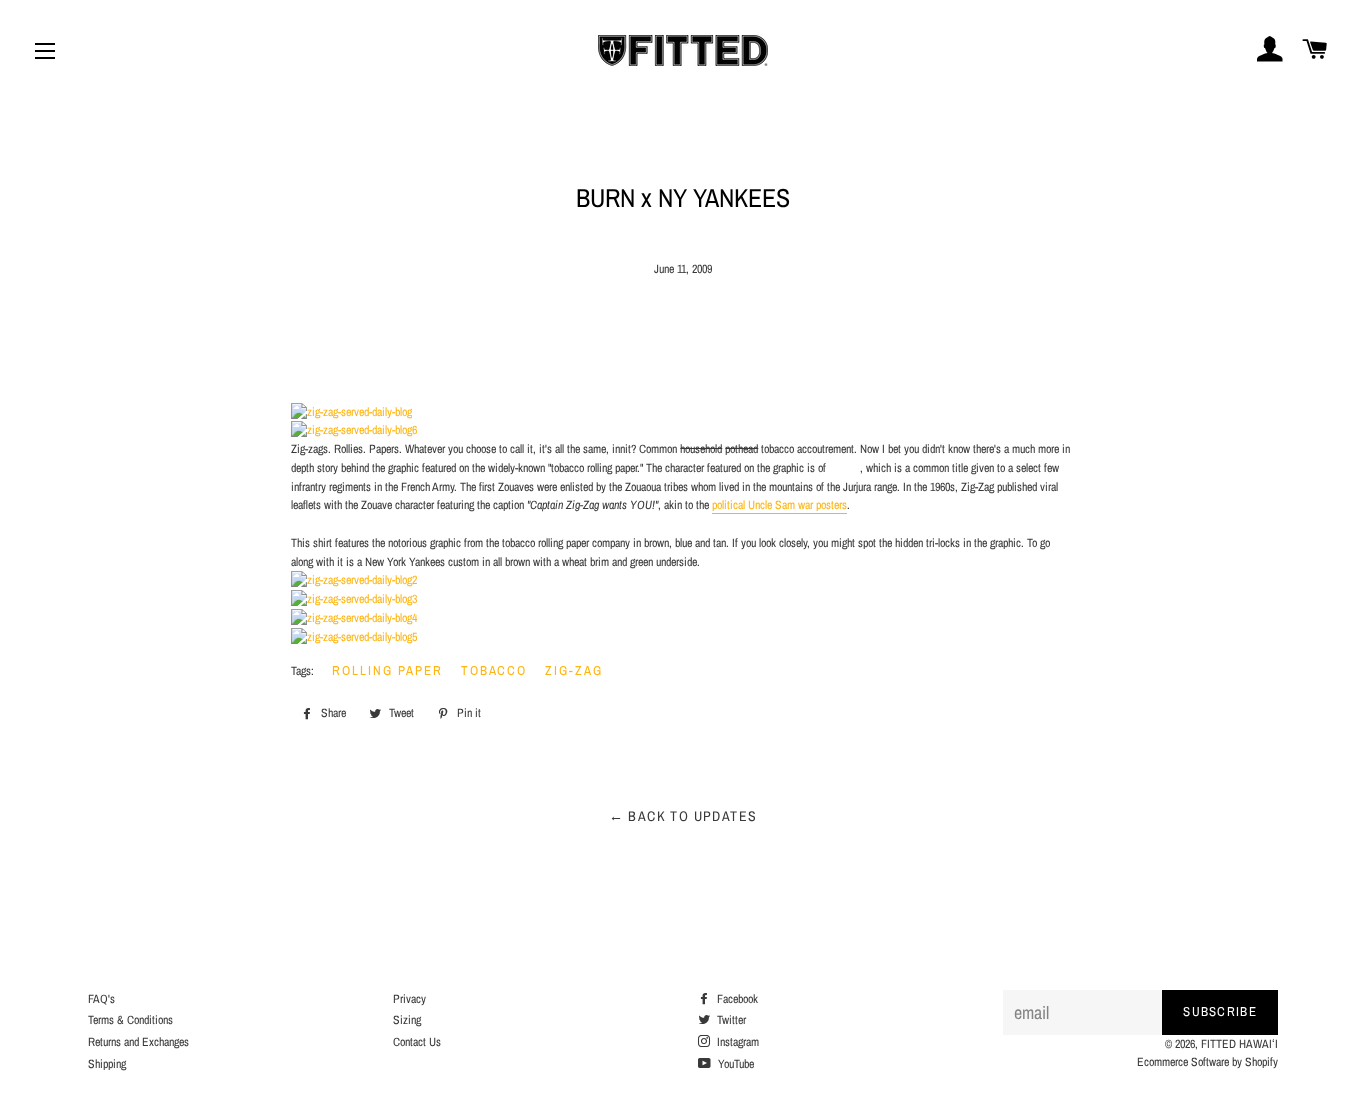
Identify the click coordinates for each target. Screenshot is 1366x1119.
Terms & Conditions (130, 1020)
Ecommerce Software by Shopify (1207, 1062)
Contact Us (417, 1042)
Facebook (736, 999)
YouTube (734, 1064)
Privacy (409, 999)
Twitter (730, 1020)
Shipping (107, 1064)
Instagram (736, 1042)
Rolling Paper (387, 670)
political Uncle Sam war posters (779, 505)
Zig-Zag (574, 670)
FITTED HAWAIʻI (1239, 1044)
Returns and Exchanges (138, 1042)
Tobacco (494, 670)
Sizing (407, 1020)
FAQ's (101, 999)
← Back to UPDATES (683, 816)
